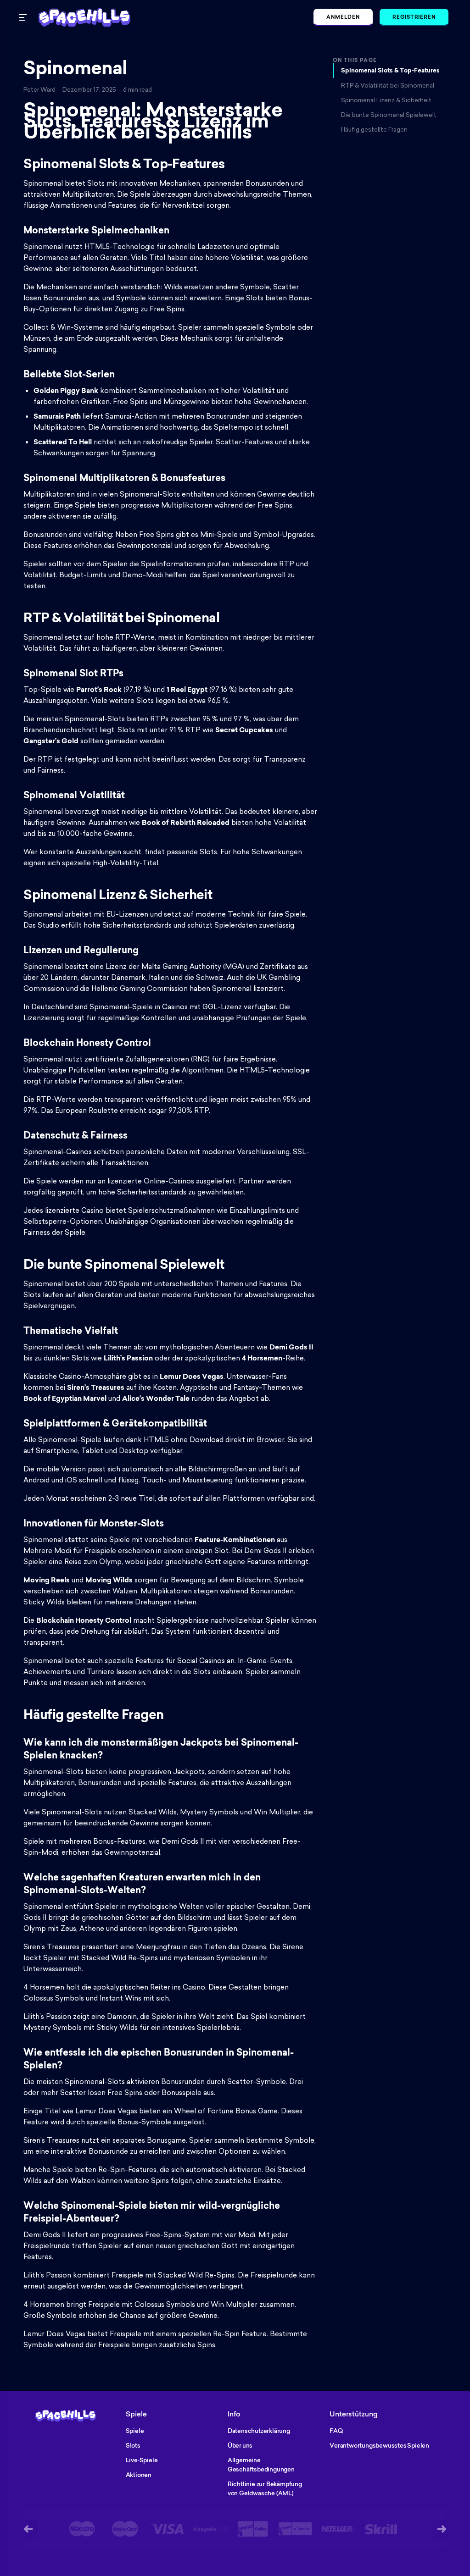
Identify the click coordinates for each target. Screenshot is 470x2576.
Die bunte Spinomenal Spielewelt (389, 115)
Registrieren (414, 17)
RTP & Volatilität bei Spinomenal (388, 85)
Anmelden (343, 17)
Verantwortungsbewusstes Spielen (379, 2445)
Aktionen (139, 2475)
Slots (133, 2445)
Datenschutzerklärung (259, 2431)
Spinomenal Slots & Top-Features (390, 70)
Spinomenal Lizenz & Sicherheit (386, 100)
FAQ (336, 2431)
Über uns (240, 2445)
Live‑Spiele (142, 2460)
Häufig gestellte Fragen (374, 129)
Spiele (135, 2431)
